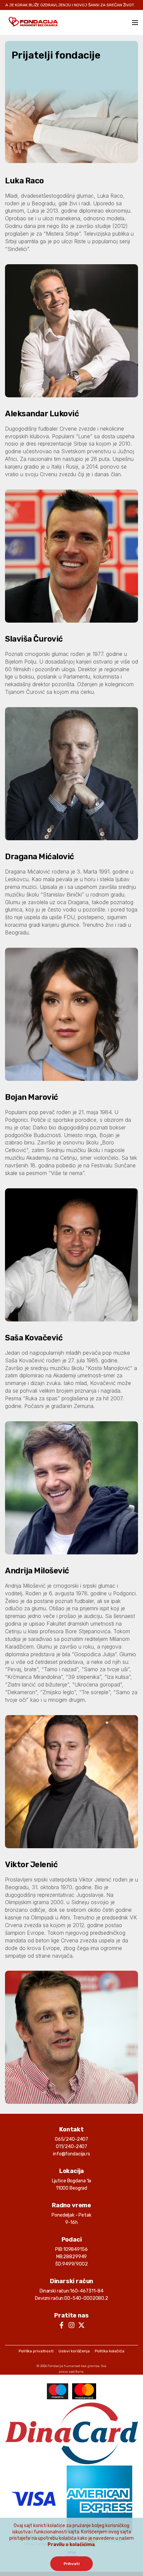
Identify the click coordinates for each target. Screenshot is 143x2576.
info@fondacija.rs (71, 2154)
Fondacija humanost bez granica (73, 2366)
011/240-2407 (71, 2147)
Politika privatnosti (36, 2351)
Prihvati (71, 2564)
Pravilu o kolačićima (71, 2545)
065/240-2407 (71, 2139)
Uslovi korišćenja (74, 2351)
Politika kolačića (110, 2351)
